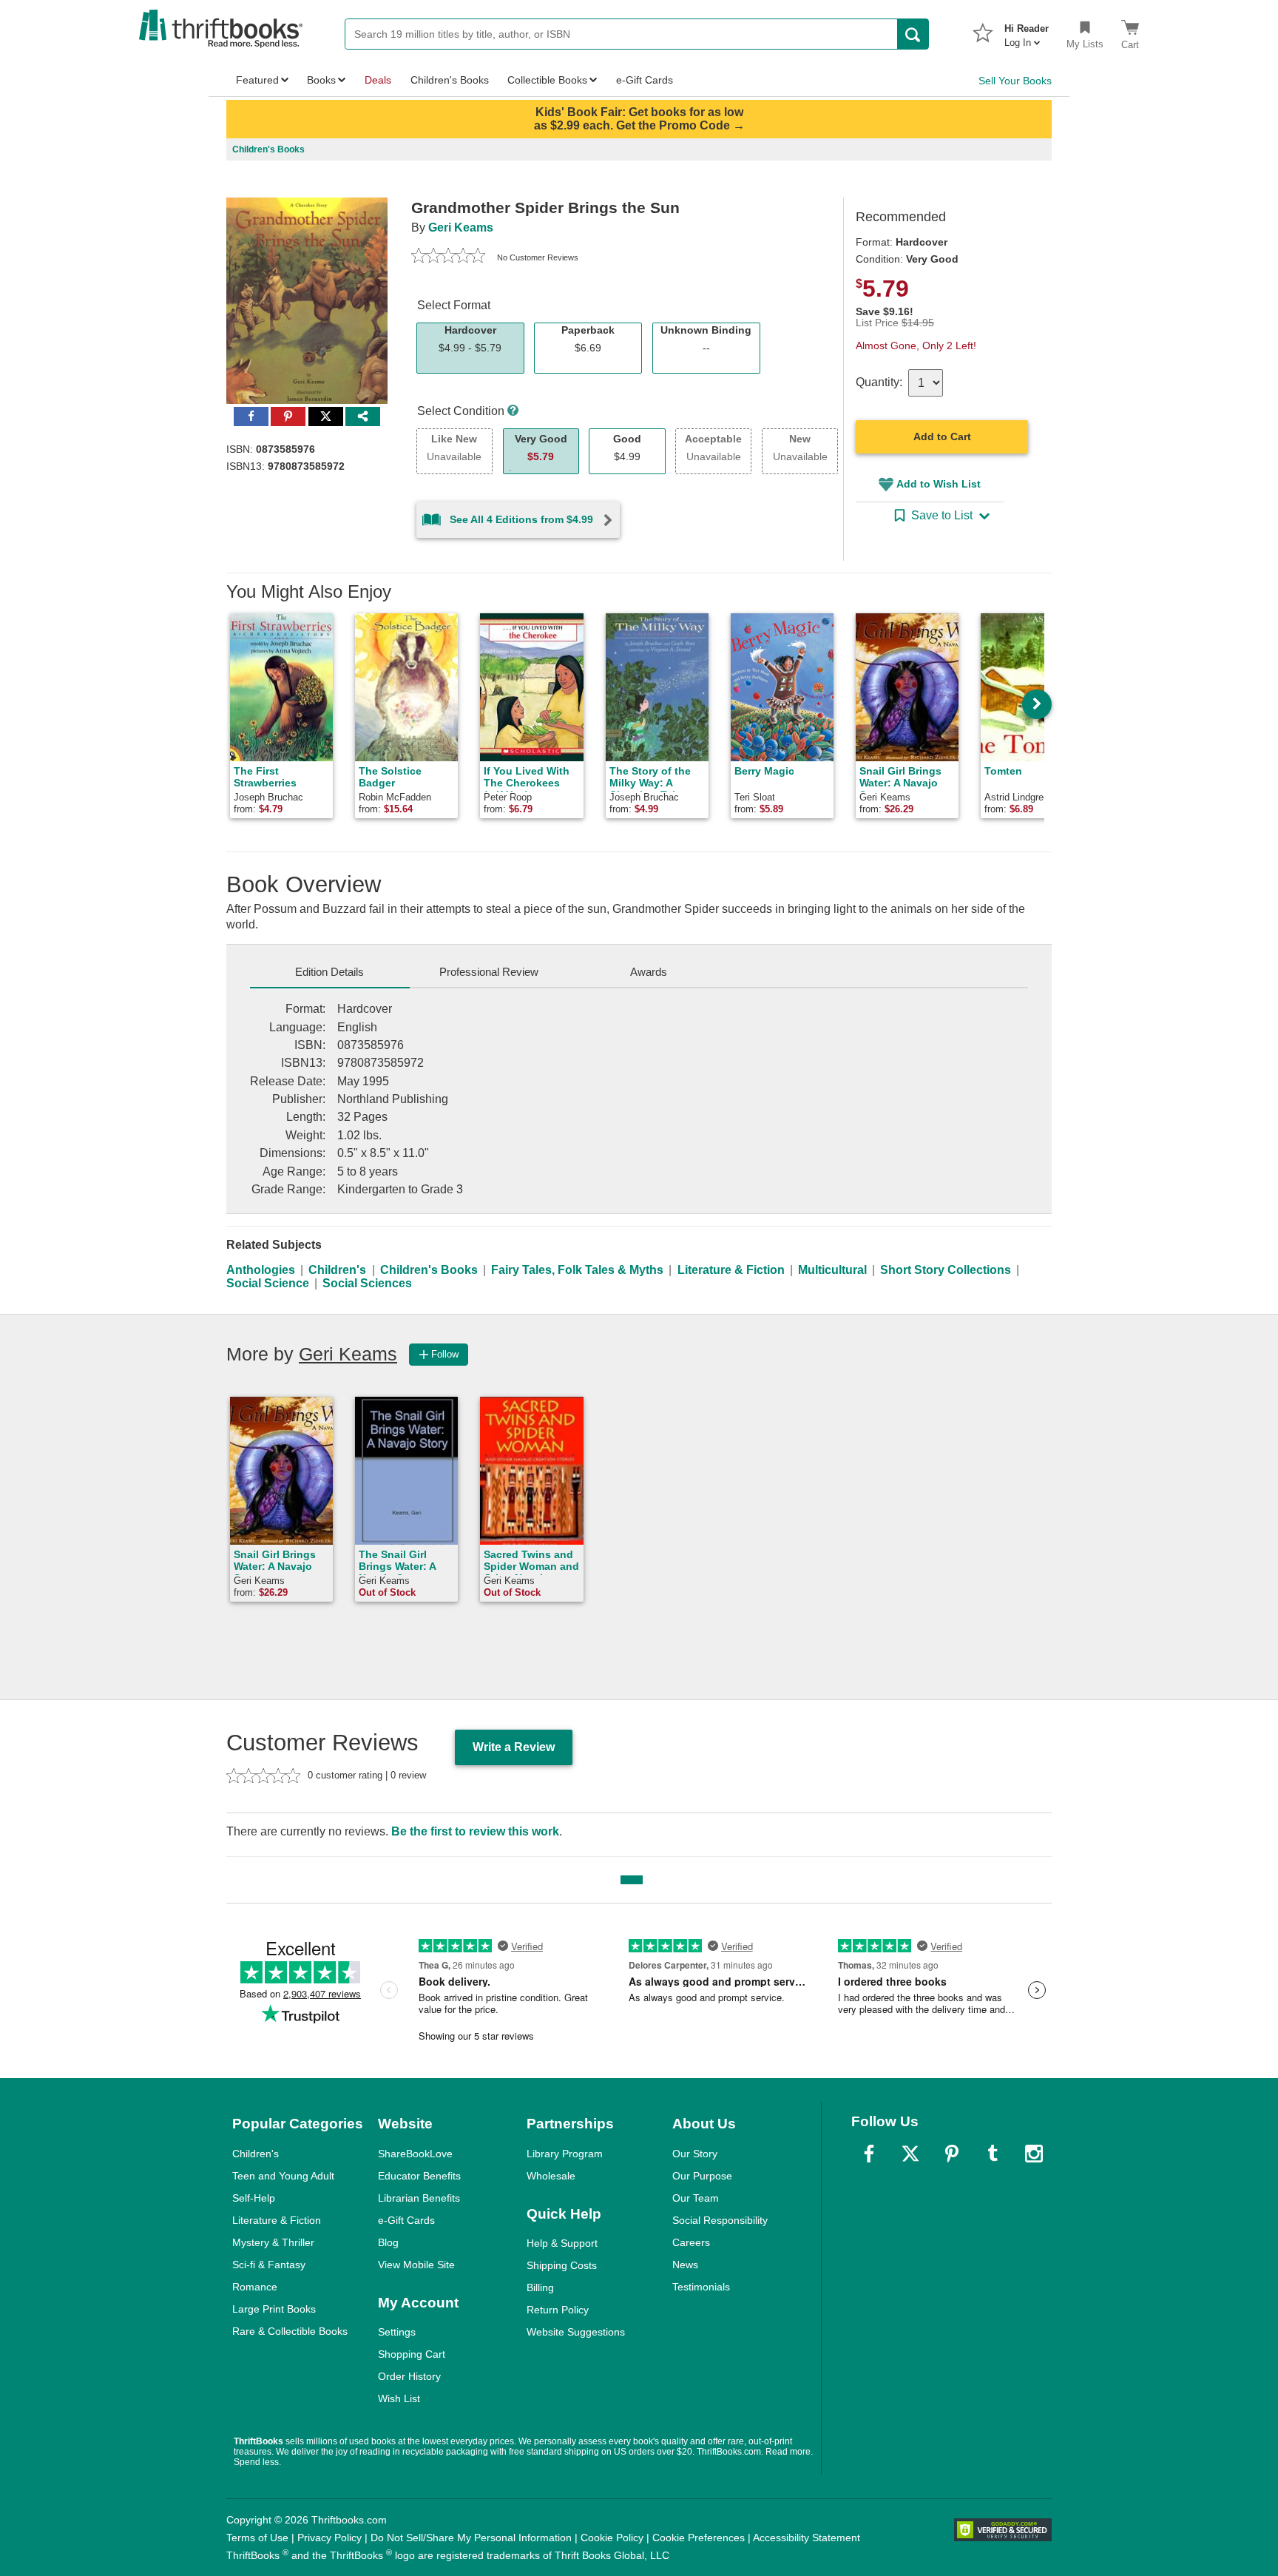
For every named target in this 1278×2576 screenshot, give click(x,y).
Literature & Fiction (731, 1270)
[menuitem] (1027, 31)
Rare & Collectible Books (290, 2331)
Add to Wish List (939, 484)
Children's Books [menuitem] (450, 80)
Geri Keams (461, 227)
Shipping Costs (562, 2265)
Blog (388, 2242)
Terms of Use (257, 2538)
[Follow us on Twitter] (910, 2154)
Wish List (399, 2398)
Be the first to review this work (475, 1831)
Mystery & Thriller (273, 2242)
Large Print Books (274, 2309)
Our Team (696, 2198)
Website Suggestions (576, 2332)
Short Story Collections (946, 1270)
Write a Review (514, 1747)
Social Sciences (367, 1283)
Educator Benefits (419, 2176)
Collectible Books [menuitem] (547, 80)
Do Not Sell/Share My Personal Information (471, 2538)
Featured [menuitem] (257, 80)
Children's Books (429, 1270)
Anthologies (261, 1270)
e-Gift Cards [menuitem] (645, 80)
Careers (691, 2242)
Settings (397, 2332)
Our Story (695, 2154)
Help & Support (562, 2243)
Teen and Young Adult (283, 2176)
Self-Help (254, 2198)
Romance (255, 2287)
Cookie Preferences (699, 2538)
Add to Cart (942, 436)
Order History (409, 2376)
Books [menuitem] (321, 80)
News (685, 2265)
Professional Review (489, 972)
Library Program (565, 2154)
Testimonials (701, 2287)
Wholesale (551, 2176)
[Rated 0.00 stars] (448, 257)
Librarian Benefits (419, 2198)
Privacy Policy (329, 2538)
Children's (337, 1270)
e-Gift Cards (406, 2220)
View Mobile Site (416, 2265)
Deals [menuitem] (378, 80)
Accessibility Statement (807, 2538)
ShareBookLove (415, 2154)
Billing (540, 2287)
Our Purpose (702, 2176)
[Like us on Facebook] (869, 2154)
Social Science (268, 1283)
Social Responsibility (720, 2220)
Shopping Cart (412, 2354)
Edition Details (329, 972)
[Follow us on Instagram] (1034, 2154)
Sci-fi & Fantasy (269, 2265)
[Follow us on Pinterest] (952, 2154)
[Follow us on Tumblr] (993, 2154)
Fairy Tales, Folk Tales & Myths (577, 1270)
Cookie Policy (612, 2538)
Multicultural (832, 1270)
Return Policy (558, 2310)
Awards (649, 972)
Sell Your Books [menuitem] (1015, 81)
